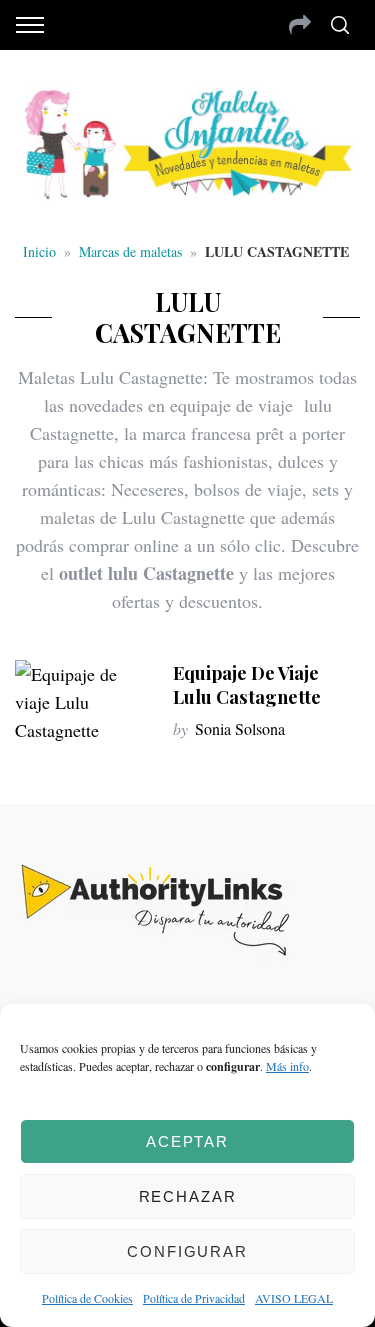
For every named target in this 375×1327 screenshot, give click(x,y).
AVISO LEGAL (294, 1298)
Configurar (187, 1251)
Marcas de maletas (130, 251)
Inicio (39, 251)
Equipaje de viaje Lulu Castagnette (247, 684)
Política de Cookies (87, 1298)
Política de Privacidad (194, 1298)
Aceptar (187, 1141)
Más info (287, 1066)
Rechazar (188, 1196)
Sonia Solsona (240, 728)
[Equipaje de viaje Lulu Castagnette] (84, 702)
